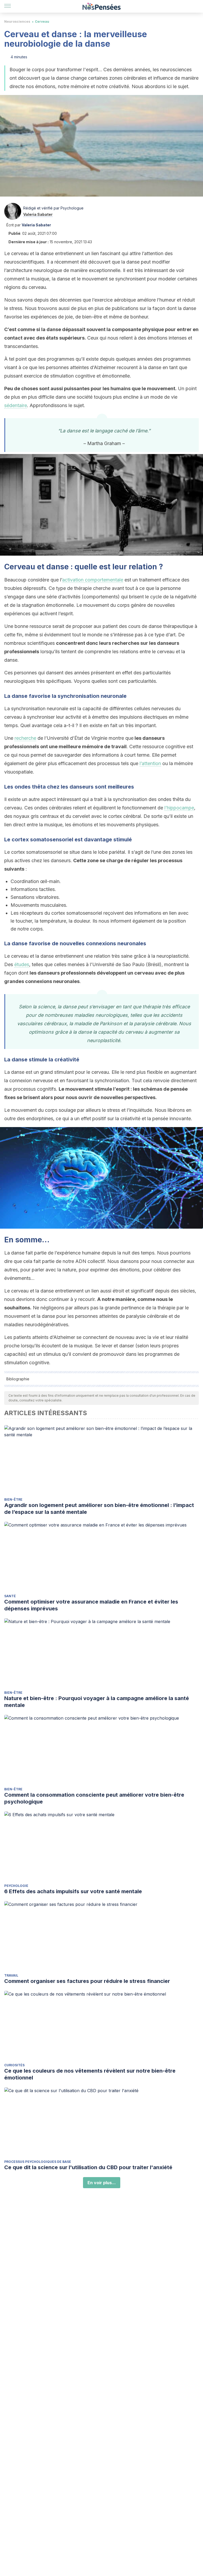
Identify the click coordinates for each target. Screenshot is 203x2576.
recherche (25, 738)
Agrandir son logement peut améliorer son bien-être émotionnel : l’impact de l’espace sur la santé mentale (99, 1509)
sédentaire (16, 405)
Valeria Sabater (38, 214)
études (22, 964)
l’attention (150, 763)
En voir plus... (102, 2183)
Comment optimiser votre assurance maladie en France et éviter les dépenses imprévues (91, 1605)
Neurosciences (17, 22)
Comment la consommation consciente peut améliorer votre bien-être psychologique (94, 1798)
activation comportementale (93, 580)
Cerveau (42, 22)
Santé (10, 1596)
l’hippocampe (179, 808)
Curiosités (14, 2065)
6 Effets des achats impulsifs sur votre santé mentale (73, 1891)
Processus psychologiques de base (38, 2162)
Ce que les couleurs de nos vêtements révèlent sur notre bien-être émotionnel (90, 2074)
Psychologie (16, 1886)
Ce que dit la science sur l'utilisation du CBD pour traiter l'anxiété (88, 2167)
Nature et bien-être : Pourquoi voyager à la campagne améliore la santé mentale (97, 1702)
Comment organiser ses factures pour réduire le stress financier (87, 1981)
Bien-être (13, 1499)
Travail (11, 1975)
